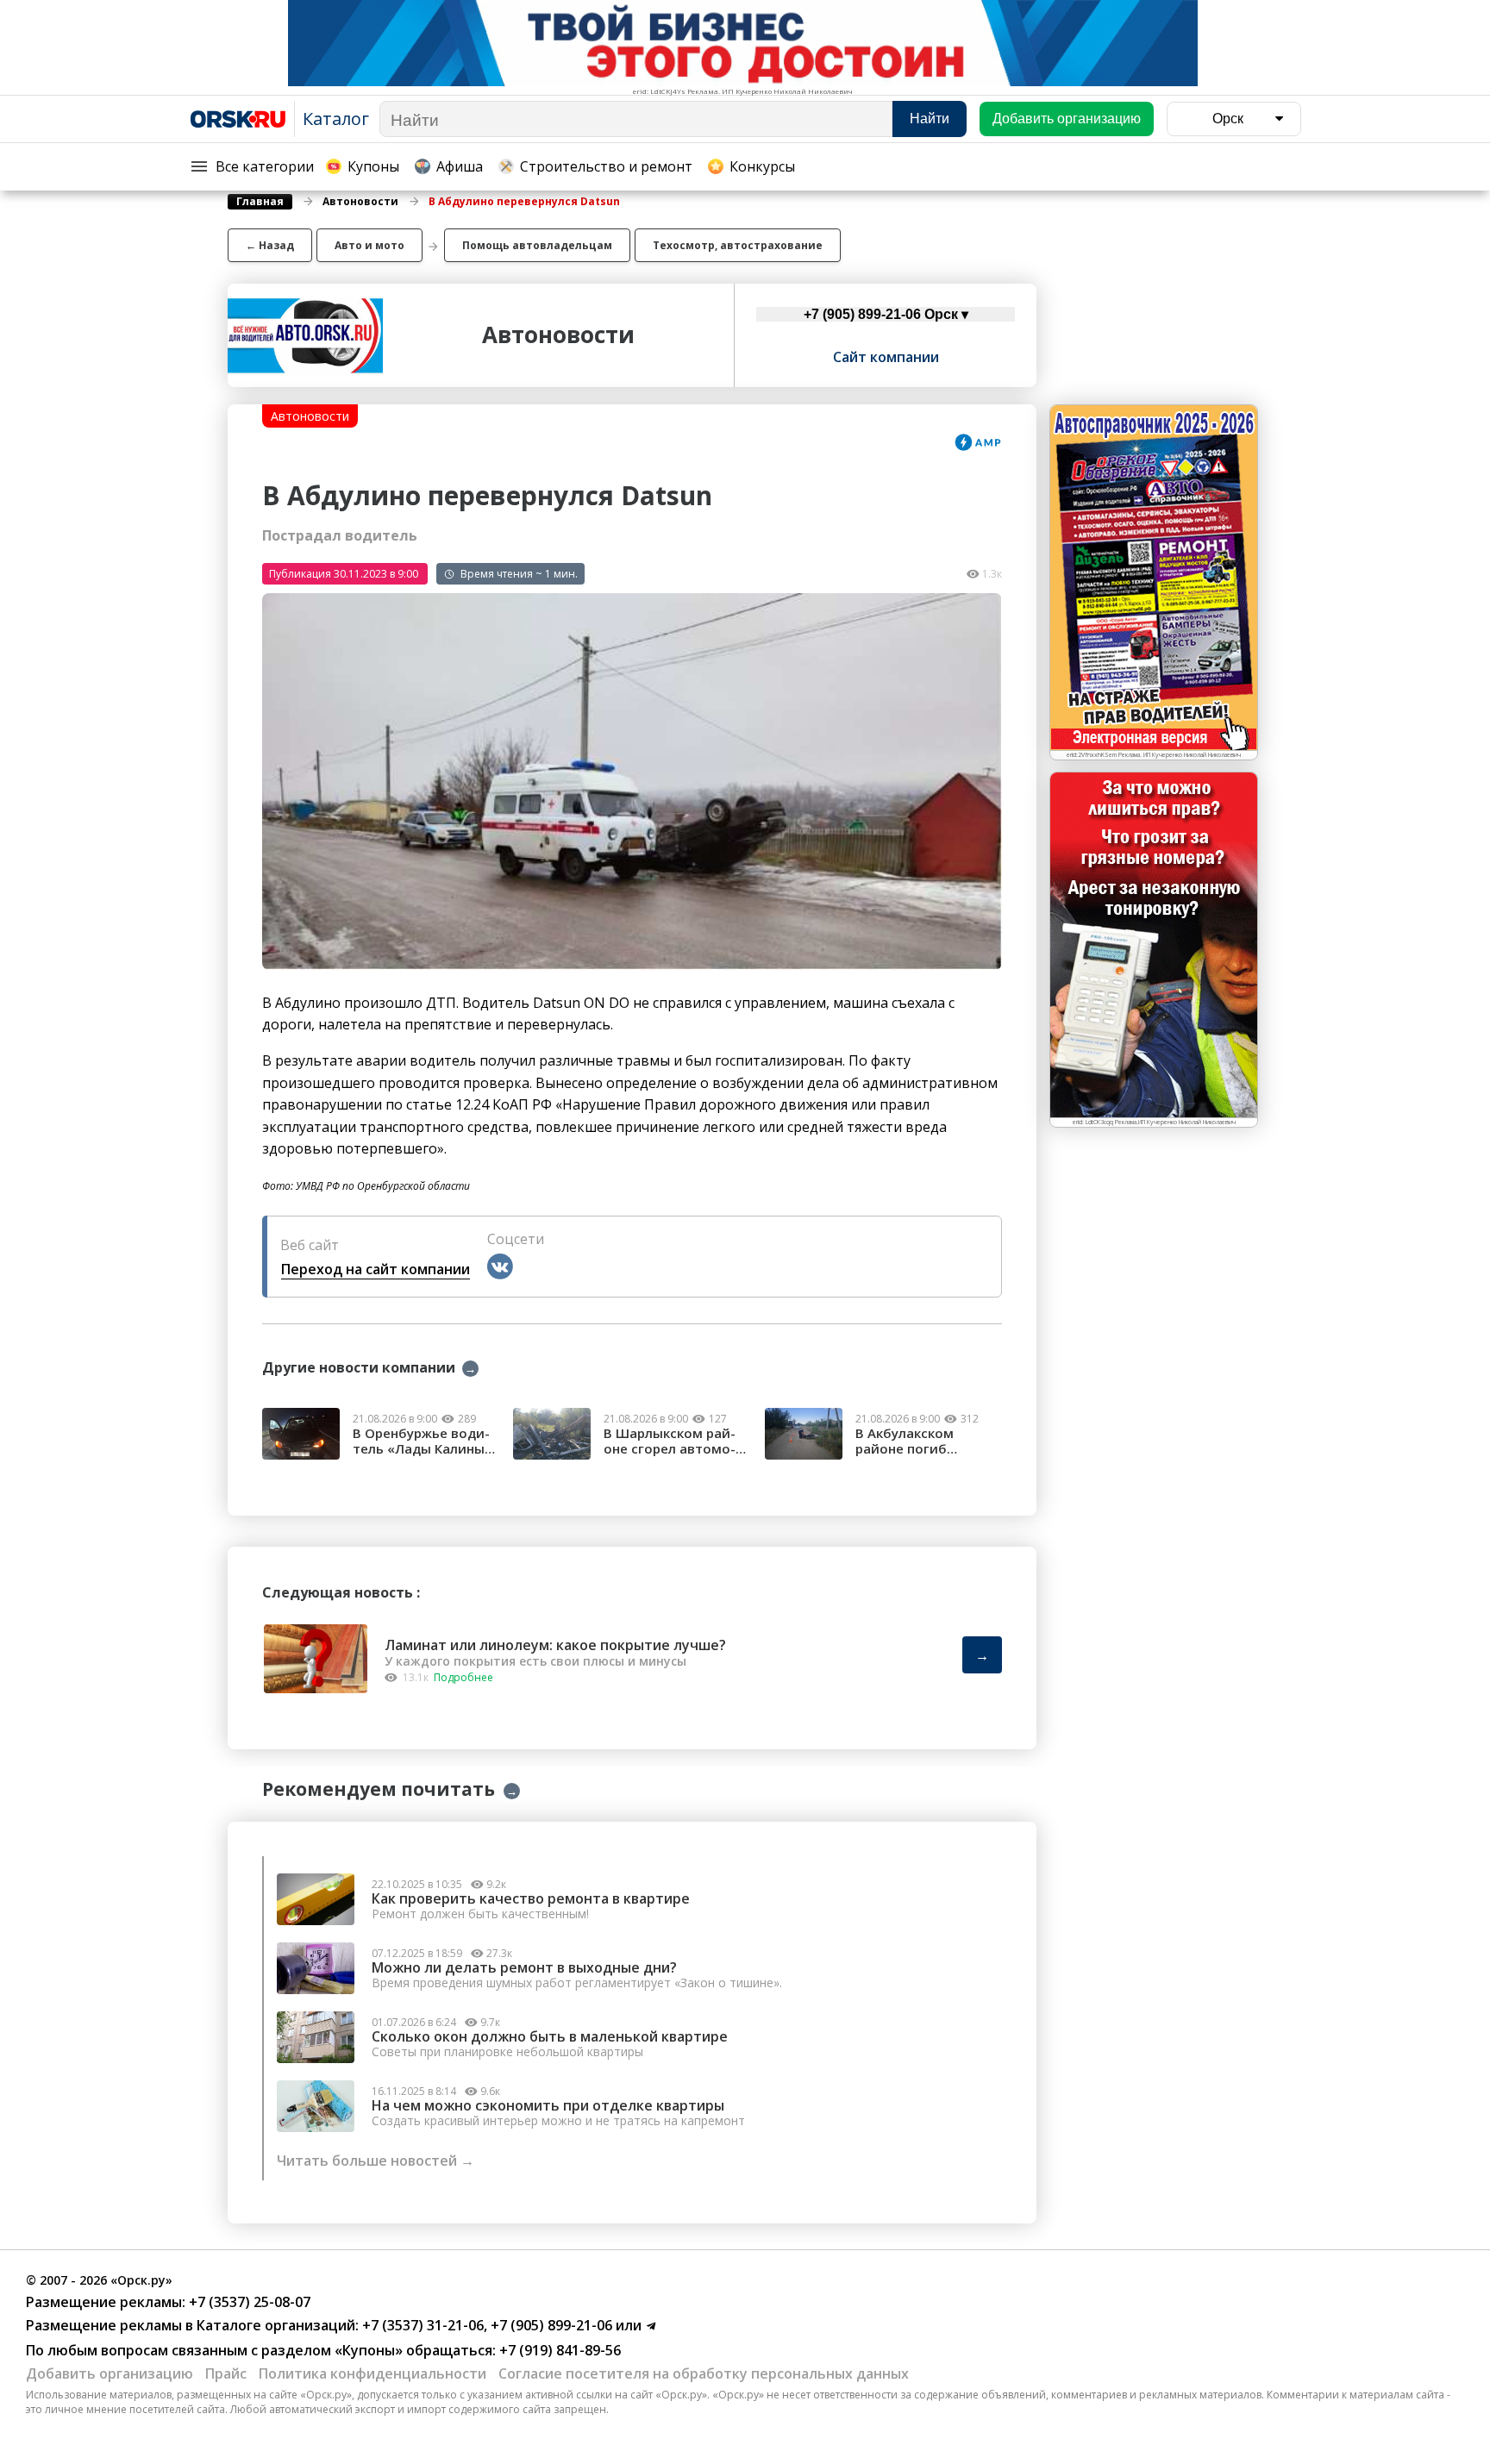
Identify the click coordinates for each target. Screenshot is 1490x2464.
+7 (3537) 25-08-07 (248, 2302)
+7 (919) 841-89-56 (558, 2350)
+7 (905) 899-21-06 (550, 2325)
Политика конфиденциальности (372, 2373)
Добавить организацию (110, 2373)
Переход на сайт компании (376, 1269)
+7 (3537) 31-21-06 (421, 2325)
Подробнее (463, 1677)
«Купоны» (369, 2350)
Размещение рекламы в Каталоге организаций (191, 2325)
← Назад (270, 245)
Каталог (336, 119)
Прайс (226, 2373)
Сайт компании (886, 357)
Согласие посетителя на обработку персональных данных (704, 2373)
